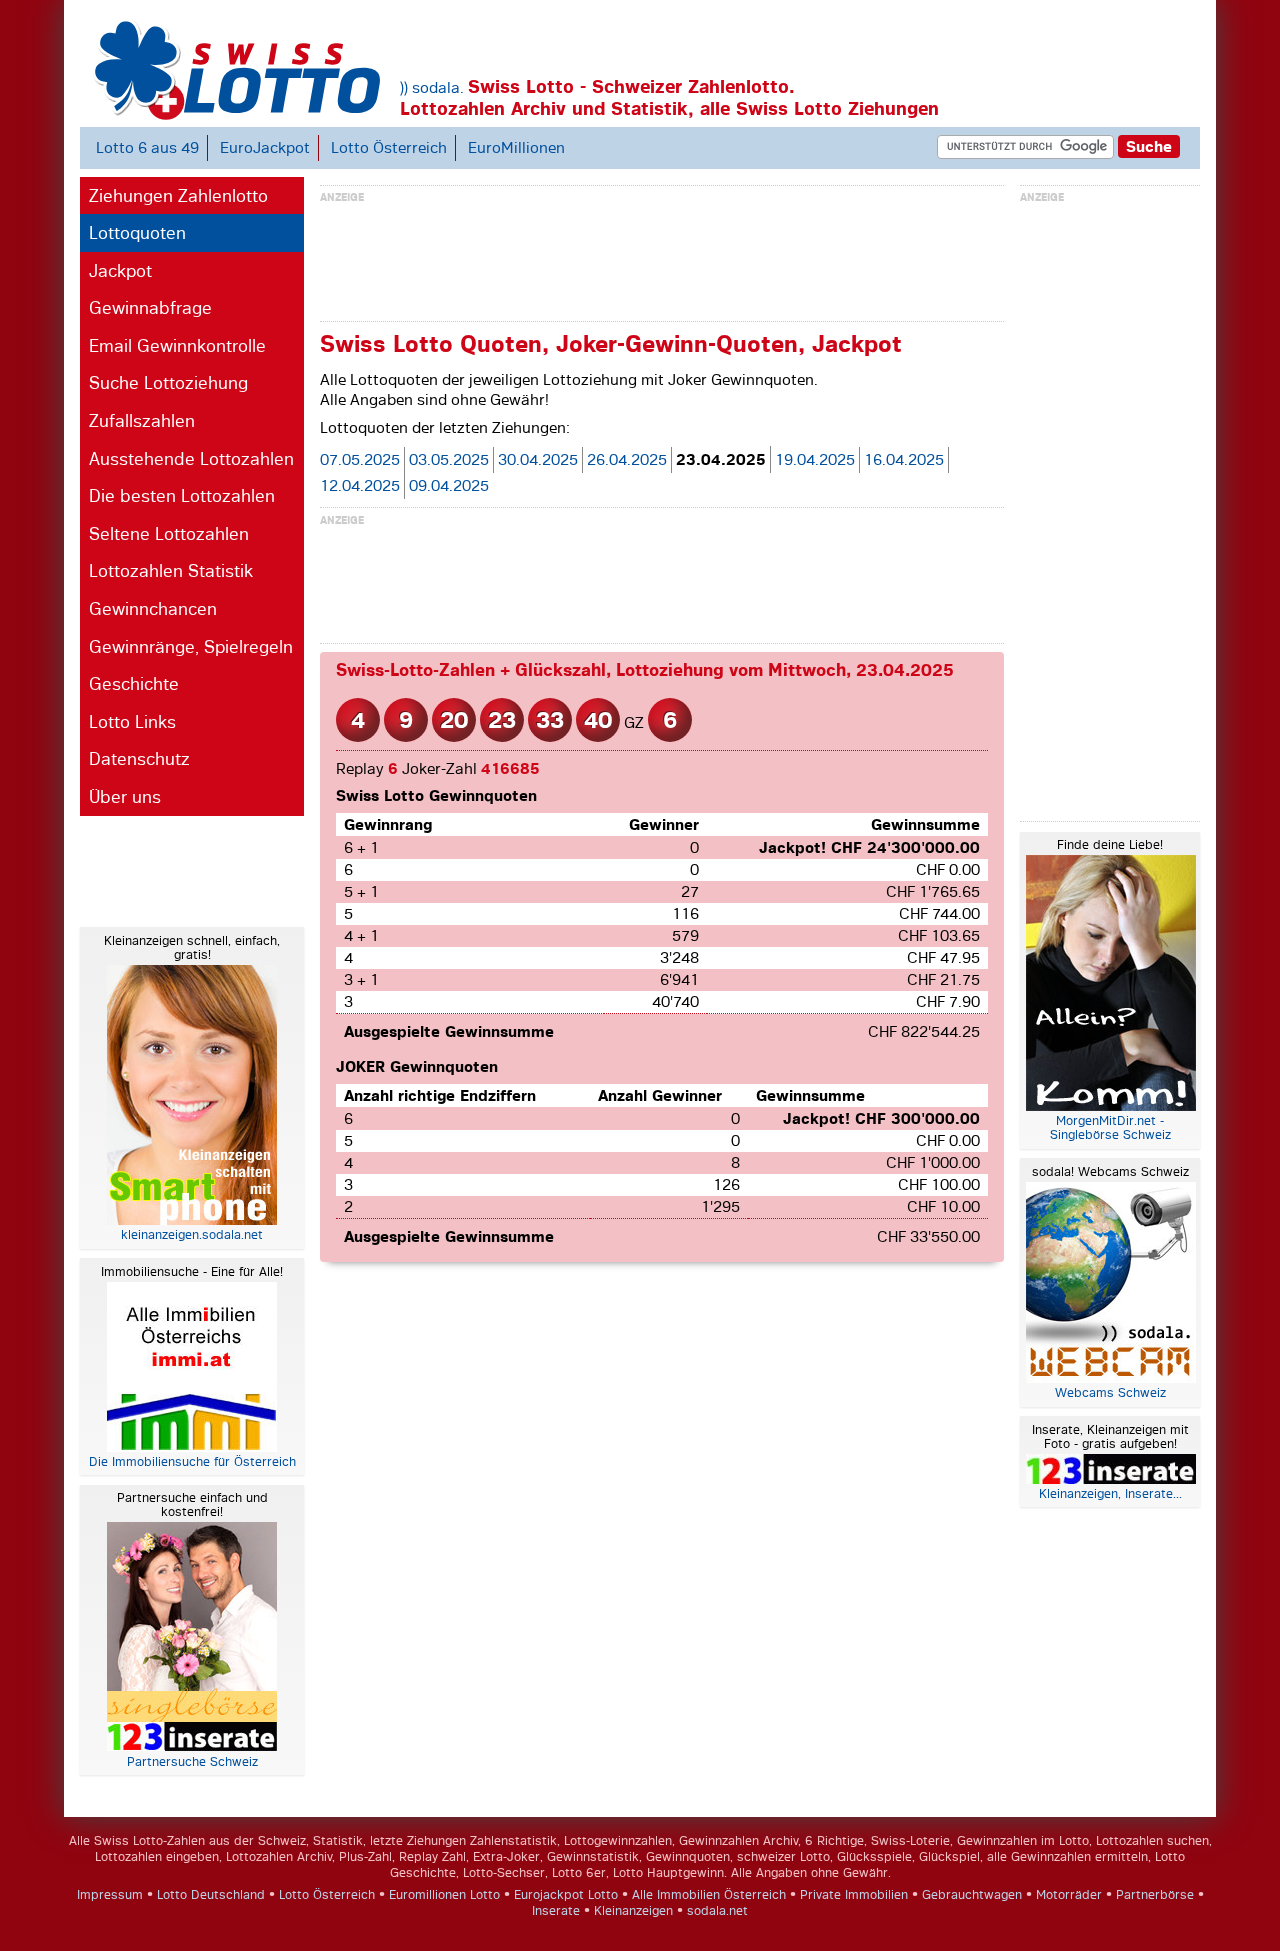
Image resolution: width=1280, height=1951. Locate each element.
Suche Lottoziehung (168, 383)
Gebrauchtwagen (972, 1895)
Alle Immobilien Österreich (709, 1895)
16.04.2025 (904, 460)
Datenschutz (139, 759)
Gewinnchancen (153, 609)
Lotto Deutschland (211, 1895)
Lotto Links (132, 722)
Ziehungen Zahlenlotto (178, 196)
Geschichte (134, 684)
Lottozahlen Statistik (171, 571)
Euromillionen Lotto (444, 1895)
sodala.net (717, 1911)
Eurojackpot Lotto (566, 1895)
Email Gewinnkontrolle (177, 346)
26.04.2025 (627, 460)
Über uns (125, 797)
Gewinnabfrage (150, 308)
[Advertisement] (160, 869)
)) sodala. (432, 88)
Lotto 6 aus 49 (147, 148)
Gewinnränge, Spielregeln (191, 647)
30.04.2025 (538, 460)
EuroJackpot (265, 148)
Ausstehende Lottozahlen (191, 459)
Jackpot (120, 271)
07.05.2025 (360, 460)
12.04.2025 (360, 486)
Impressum (110, 1895)
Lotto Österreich (389, 148)
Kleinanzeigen (633, 1911)
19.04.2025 (815, 460)
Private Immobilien (854, 1895)
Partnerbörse (1155, 1895)
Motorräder (1069, 1895)
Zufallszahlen (142, 421)
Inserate (556, 1911)
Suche (1149, 146)
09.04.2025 (449, 486)
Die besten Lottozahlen (182, 496)
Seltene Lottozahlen (169, 534)
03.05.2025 (449, 460)
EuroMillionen (516, 148)
